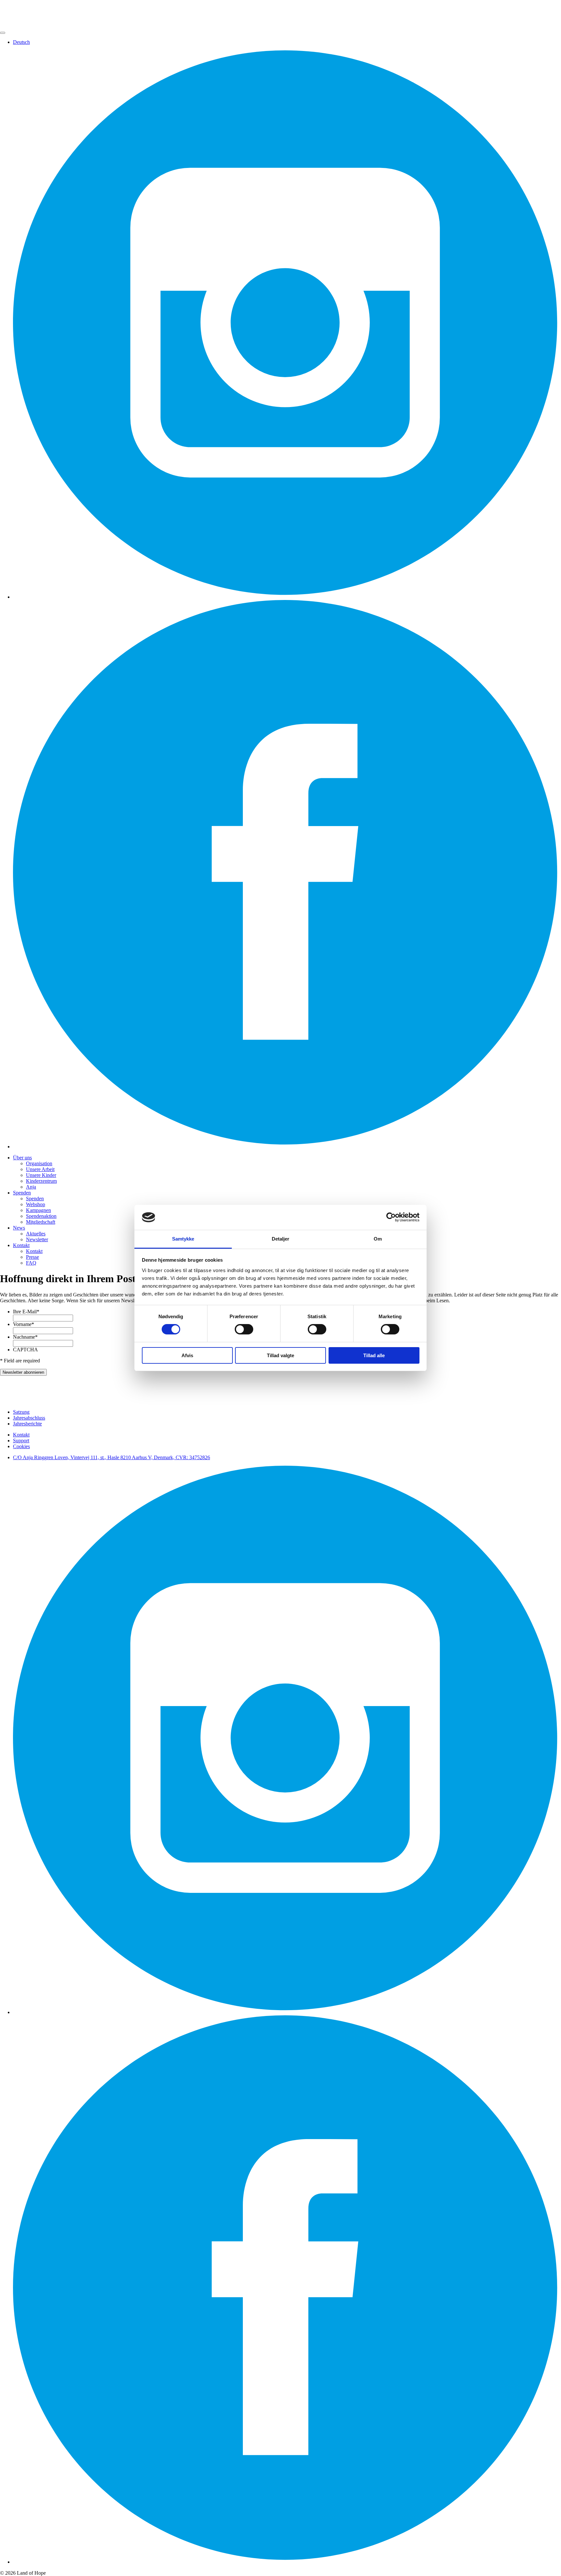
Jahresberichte (27, 1424)
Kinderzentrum (41, 1181)
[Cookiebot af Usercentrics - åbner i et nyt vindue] (391, 1217)
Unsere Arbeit (40, 1169)
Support (21, 1441)
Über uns (22, 1158)
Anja (31, 1187)
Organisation (39, 1163)
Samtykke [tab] (183, 1239)
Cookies (21, 1446)
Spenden (22, 1193)
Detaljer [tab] (281, 1239)
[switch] (244, 1329)
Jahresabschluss (29, 1418)
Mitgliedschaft (41, 1222)
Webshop (36, 1204)
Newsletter (37, 1239)
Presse (32, 1257)
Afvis (187, 1355)
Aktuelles (36, 1234)
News (19, 1228)
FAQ (31, 1263)
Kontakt (21, 1245)
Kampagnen (38, 1210)
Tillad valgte (280, 1355)
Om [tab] (378, 1239)
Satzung (21, 1412)
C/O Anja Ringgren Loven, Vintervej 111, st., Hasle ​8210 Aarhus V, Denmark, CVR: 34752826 (112, 1457)
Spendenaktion (41, 1216)
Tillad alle (374, 1355)
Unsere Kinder (41, 1175)
